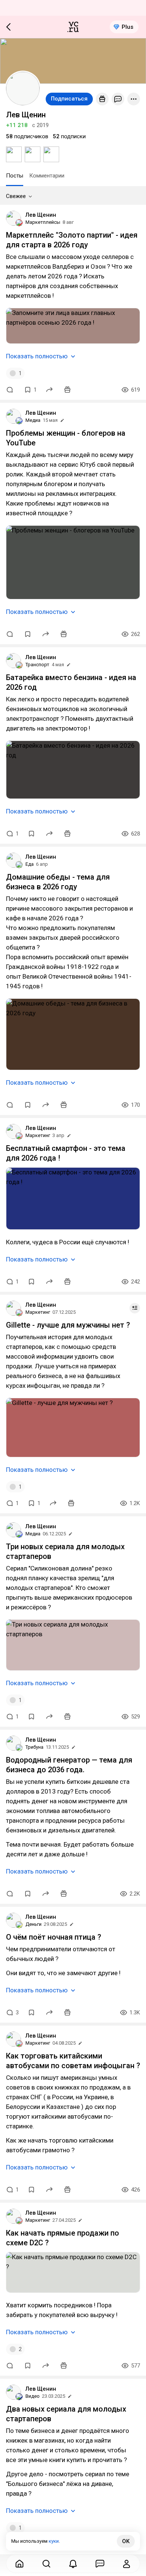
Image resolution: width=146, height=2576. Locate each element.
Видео (33, 2396)
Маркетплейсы (43, 222)
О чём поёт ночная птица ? (54, 1937)
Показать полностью (37, 356)
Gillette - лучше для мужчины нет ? (68, 1325)
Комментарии (47, 176)
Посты (15, 176)
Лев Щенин (41, 215)
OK (126, 2541)
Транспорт (37, 665)
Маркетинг (38, 1135)
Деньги (34, 1924)
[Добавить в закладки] (28, 634)
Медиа (33, 420)
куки (54, 2541)
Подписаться (69, 99)
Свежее (16, 196)
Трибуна (34, 1747)
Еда (30, 864)
